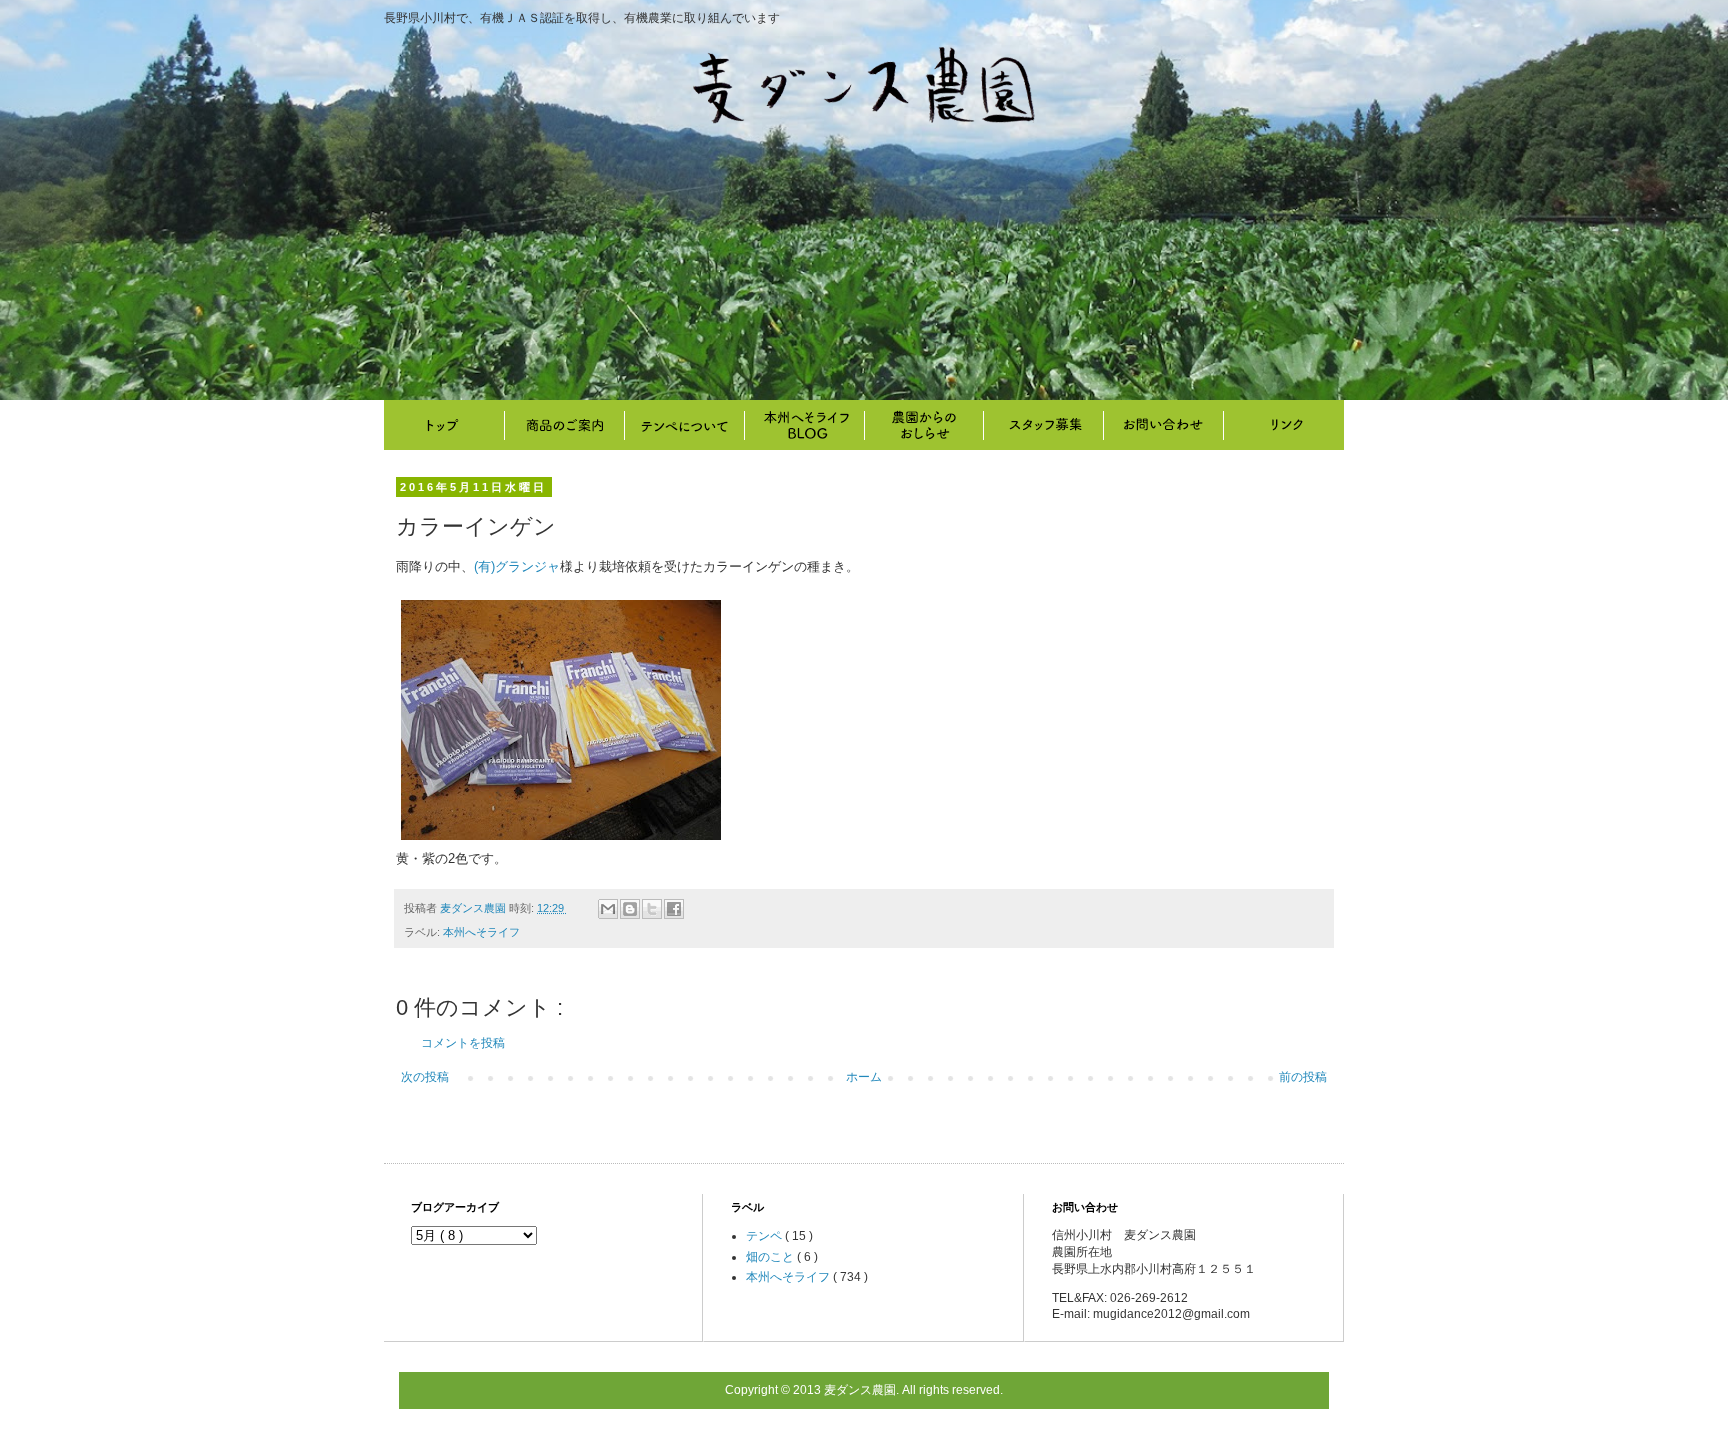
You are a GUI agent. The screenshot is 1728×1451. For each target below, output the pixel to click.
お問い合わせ (1164, 425)
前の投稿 (1303, 1077)
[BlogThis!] (630, 909)
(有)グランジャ (517, 566)
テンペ (765, 1236)
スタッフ (1044, 425)
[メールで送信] (608, 909)
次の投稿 (425, 1077)
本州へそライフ (804, 425)
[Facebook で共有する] (674, 909)
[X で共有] (652, 909)
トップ (444, 425)
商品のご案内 (564, 425)
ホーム (864, 1077)
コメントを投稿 (463, 1043)
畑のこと (924, 425)
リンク (1284, 425)
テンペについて (684, 425)
